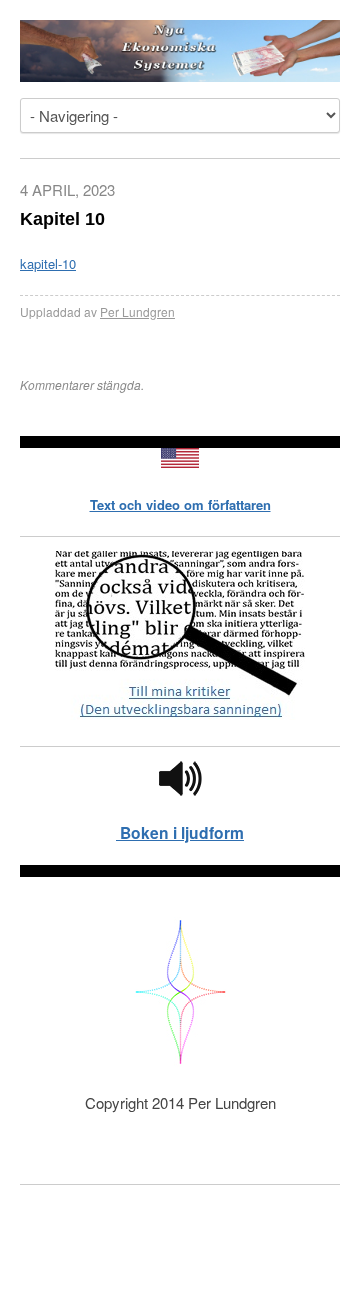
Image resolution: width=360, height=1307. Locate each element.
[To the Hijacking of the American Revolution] (180, 462)
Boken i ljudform (180, 832)
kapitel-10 (48, 263)
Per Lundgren (137, 311)
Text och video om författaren (180, 504)
